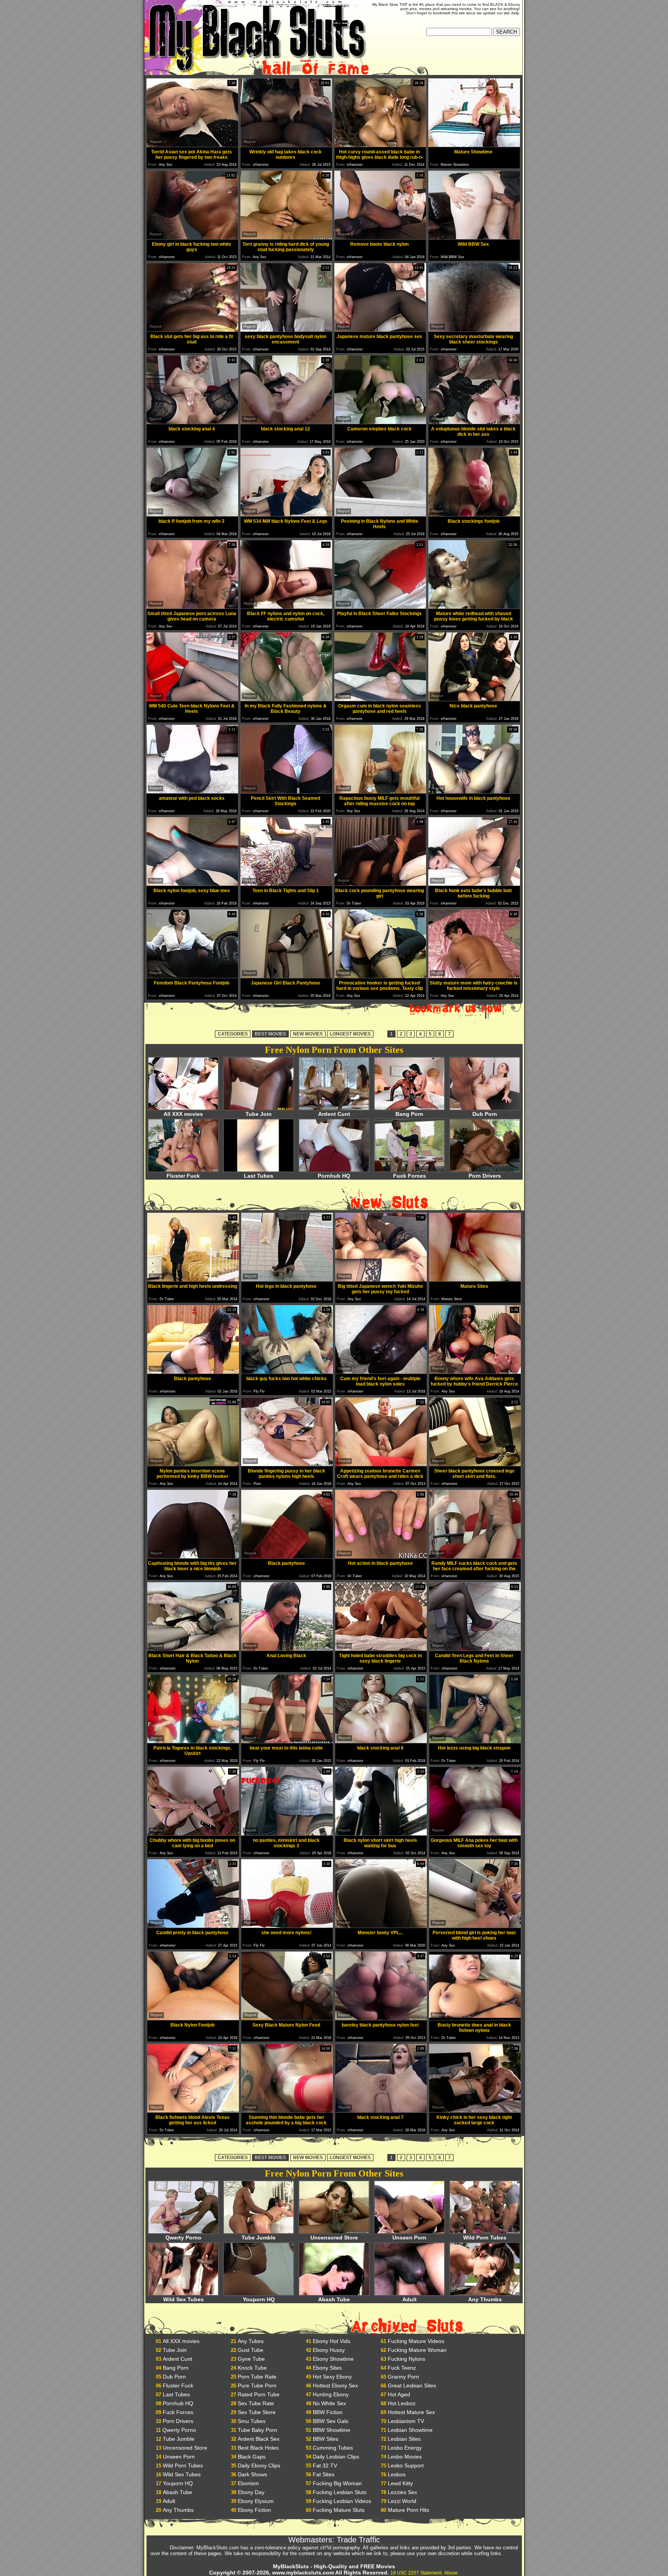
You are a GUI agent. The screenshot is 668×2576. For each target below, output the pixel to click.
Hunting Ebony (331, 2394)
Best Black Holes (258, 2448)
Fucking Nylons (406, 2359)
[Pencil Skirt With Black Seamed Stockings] (286, 792)
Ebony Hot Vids (331, 2341)
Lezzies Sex (402, 2492)
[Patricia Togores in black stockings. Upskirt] (193, 1741)
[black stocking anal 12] (286, 422)
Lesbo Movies (405, 2457)
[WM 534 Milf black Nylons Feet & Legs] (286, 514)
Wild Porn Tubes (485, 2238)
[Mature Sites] (475, 1279)
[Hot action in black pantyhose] (381, 1557)
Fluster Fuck (183, 1176)
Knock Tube (252, 2368)
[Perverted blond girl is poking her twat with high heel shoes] (475, 1926)
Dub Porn (485, 1114)
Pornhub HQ (334, 1176)
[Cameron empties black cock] (380, 422)
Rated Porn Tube (259, 2394)
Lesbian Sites (404, 2439)
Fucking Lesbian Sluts (340, 2492)
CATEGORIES (233, 1034)
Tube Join (259, 1114)
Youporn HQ (259, 2299)
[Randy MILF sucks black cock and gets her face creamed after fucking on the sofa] (475, 1557)
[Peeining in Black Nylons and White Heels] (380, 514)
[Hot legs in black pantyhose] (287, 1279)
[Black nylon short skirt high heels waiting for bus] (381, 1834)
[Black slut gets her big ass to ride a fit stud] (192, 330)
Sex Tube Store (257, 2412)
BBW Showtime (331, 2430)
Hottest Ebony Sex (335, 2386)
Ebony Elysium (256, 2501)
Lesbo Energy (405, 2448)
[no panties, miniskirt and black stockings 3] (287, 1834)
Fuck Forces (410, 1176)
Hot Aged (399, 2394)
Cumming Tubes (333, 2448)
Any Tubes (251, 2341)
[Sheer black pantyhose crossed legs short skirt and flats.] (475, 1464)
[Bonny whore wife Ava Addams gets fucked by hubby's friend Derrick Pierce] (475, 1372)
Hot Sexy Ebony (332, 2377)
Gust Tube (250, 2350)
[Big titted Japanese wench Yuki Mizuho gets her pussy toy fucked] (381, 1279)
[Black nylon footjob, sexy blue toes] (192, 884)
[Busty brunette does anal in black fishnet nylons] (475, 2018)
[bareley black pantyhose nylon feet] (381, 2018)
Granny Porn (403, 2377)
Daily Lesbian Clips (336, 2457)
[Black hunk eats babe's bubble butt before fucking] (474, 884)
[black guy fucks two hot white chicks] (287, 1372)
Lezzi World (402, 2501)
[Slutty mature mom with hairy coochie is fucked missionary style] (474, 976)
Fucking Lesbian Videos (342, 2501)
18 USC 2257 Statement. (417, 2573)
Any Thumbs (485, 2299)
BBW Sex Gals (331, 2421)
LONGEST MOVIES (350, 1034)
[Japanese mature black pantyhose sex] (380, 330)
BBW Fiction (328, 2412)
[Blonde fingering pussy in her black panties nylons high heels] (287, 1464)
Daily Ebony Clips (259, 2465)
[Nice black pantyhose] (474, 699)
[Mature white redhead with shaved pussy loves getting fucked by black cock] (474, 607)
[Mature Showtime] (474, 145)
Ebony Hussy (329, 2350)
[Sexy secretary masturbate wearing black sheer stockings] (474, 330)
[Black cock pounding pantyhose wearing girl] (380, 884)
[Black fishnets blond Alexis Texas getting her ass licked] (193, 2111)
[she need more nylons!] (287, 1926)
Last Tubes (259, 1176)
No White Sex (329, 2403)
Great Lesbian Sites (412, 2386)
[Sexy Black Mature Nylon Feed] (287, 2018)
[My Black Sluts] (256, 73)
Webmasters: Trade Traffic (334, 2540)
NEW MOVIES (308, 1034)
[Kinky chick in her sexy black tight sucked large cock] (475, 2111)
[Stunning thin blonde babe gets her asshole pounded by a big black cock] (287, 2111)
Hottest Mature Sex (411, 2412)
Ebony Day (251, 2492)
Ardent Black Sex (259, 2439)
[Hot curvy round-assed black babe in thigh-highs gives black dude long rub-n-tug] (380, 145)
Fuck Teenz (402, 2368)
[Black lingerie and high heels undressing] (193, 1279)
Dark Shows (252, 2474)
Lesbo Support (406, 2465)
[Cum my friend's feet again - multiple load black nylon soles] (381, 1372)
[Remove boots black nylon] (380, 237)
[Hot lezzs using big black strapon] (475, 1741)
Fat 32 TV (325, 2465)
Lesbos (397, 2474)
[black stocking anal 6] (381, 1741)
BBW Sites (325, 2439)
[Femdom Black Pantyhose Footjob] (192, 976)
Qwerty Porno (183, 2238)
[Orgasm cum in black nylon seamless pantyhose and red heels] (380, 699)
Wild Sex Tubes (183, 2299)
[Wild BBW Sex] (474, 237)
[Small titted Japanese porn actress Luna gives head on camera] (192, 607)
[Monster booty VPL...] (381, 1926)
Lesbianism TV (406, 2421)
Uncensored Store (334, 2238)
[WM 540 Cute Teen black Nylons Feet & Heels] (192, 699)
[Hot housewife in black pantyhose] (474, 792)
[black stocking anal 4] (192, 422)
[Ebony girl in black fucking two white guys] (192, 237)
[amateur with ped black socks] (192, 792)
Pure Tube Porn (257, 2386)
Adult (410, 2299)
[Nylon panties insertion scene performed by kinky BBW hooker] (193, 1464)
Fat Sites (324, 2474)
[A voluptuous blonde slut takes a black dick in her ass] (474, 422)
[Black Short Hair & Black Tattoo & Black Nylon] (193, 1649)
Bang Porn (409, 1114)
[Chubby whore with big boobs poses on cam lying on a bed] (193, 1834)
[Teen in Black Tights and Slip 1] (286, 884)
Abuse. (452, 2573)
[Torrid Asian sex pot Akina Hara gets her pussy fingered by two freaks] (192, 145)
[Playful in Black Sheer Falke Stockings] (380, 607)
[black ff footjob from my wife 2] (192, 514)
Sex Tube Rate (256, 2403)
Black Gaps (252, 2457)
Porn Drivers (485, 1176)
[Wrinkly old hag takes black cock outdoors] (286, 145)
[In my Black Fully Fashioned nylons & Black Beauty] (286, 699)
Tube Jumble (259, 2238)
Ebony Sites (327, 2368)
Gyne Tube (251, 2359)
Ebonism (248, 2483)
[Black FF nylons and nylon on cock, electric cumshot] (286, 607)
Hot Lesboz (402, 2403)
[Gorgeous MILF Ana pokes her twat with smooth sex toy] (475, 1834)
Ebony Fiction (254, 2510)
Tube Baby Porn (257, 2430)
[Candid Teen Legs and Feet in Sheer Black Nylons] (475, 1649)
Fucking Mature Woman (417, 2350)
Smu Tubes (252, 2421)
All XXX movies (183, 1114)
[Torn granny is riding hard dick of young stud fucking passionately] (286, 237)
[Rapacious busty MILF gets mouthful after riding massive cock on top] (380, 792)
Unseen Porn (409, 2238)
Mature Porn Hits (408, 2510)
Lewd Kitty (400, 2483)
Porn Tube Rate (257, 2377)
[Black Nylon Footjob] (193, 2018)
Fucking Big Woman (337, 2483)
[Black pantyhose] (193, 1372)
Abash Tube (334, 2299)
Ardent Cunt (334, 1114)
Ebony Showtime (333, 2359)
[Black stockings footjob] (474, 514)
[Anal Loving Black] (287, 1649)
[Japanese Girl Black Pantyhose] (286, 976)
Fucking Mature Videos (416, 2341)
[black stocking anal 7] (381, 2111)
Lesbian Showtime (410, 2430)
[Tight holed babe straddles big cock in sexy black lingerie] (381, 1649)
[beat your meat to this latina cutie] (287, 1741)
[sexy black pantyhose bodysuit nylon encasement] (286, 330)
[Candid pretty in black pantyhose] (193, 1926)
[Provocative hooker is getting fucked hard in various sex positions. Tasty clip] (380, 976)
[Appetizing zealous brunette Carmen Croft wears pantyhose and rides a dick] (381, 1464)
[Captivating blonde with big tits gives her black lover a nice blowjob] (193, 1557)
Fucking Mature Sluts (339, 2510)
